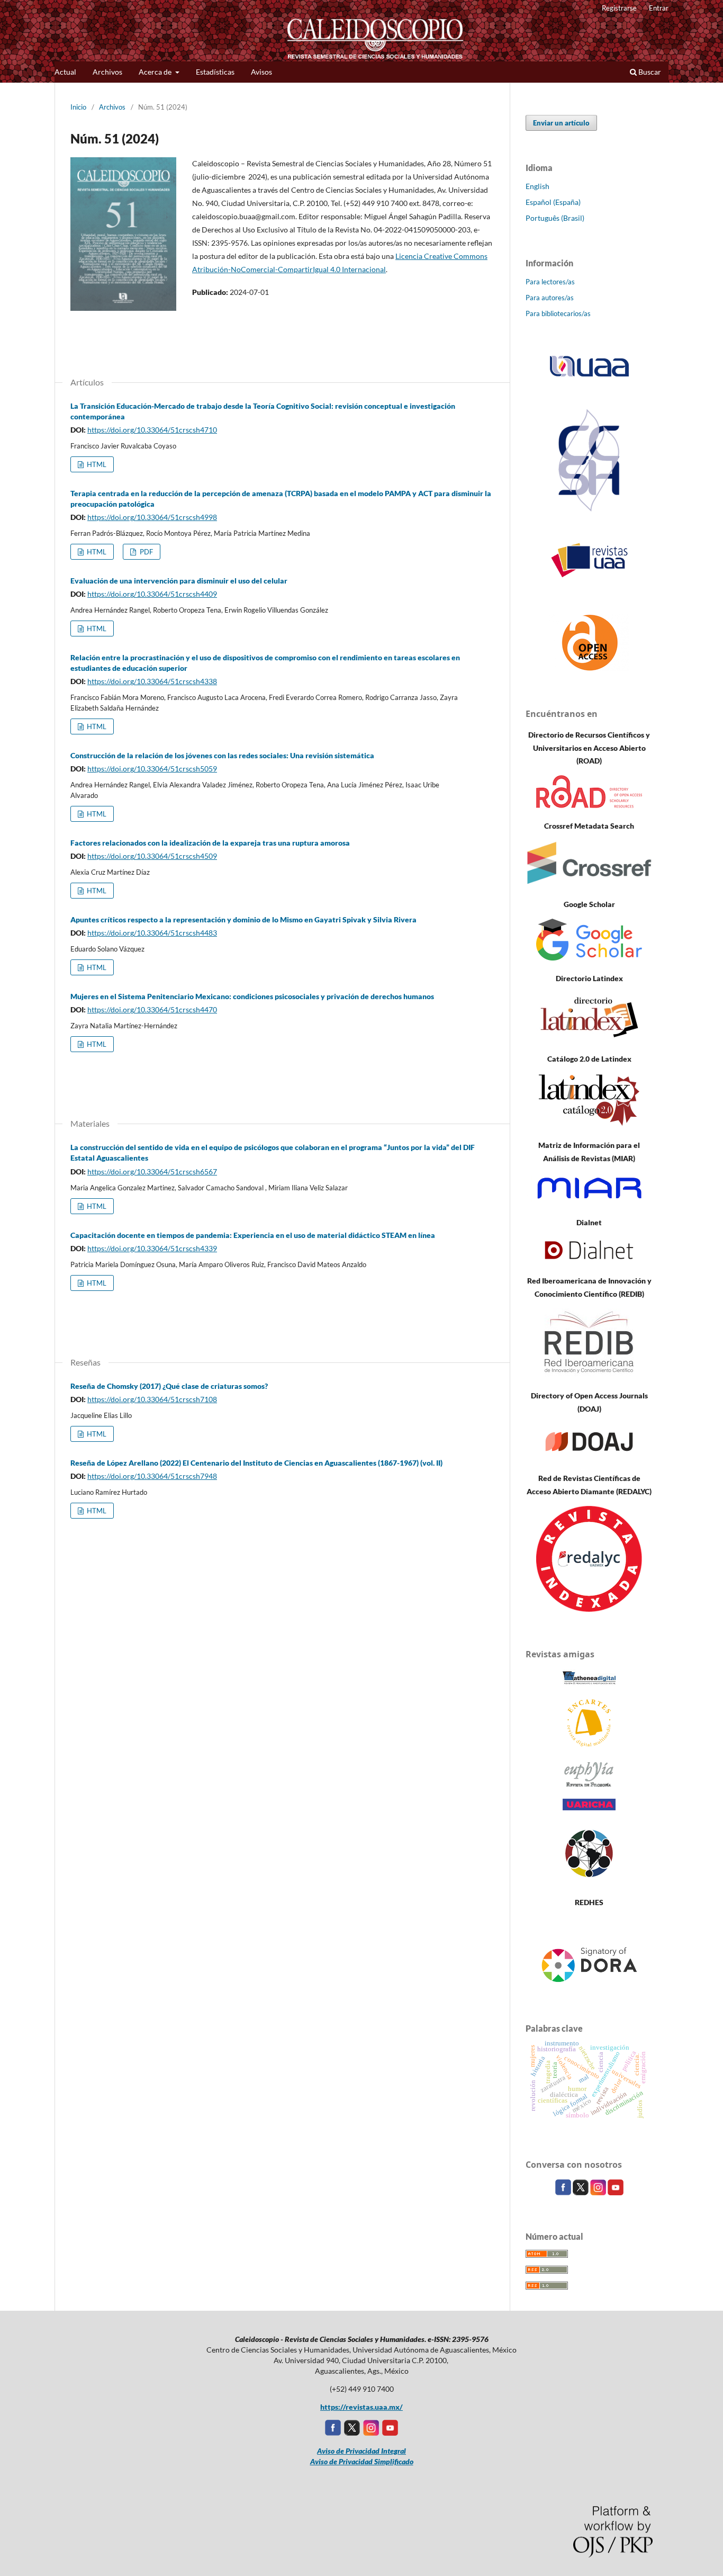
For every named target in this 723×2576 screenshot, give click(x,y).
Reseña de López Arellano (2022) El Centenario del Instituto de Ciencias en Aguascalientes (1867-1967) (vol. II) (256, 1463)
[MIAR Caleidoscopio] (589, 1202)
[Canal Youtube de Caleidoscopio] (616, 2192)
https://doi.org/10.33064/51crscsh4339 (152, 1248)
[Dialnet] (589, 1260)
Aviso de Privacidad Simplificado (362, 2461)
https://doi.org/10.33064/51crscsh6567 (152, 1172)
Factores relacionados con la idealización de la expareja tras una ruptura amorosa (210, 843)
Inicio (78, 107)
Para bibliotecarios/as (558, 313)
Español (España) (553, 202)
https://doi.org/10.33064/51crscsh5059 (152, 769)
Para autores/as (550, 298)
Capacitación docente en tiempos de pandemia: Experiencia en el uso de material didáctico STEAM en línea (253, 1235)
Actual (65, 72)
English (537, 186)
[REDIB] (589, 1375)
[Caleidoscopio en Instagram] (599, 2192)
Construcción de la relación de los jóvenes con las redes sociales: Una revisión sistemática (222, 755)
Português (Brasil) (555, 218)
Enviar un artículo (561, 123)
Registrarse (619, 8)
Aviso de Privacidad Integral (361, 2451)
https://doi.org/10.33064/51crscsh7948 (152, 1476)
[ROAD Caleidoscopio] (589, 805)
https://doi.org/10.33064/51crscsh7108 (152, 1399)
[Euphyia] (589, 1784)
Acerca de (156, 72)
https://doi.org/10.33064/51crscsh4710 (152, 430)
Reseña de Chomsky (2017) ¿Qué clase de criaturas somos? (169, 1386)
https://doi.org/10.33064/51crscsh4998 (152, 517)
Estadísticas (215, 72)
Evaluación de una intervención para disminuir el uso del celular (179, 581)
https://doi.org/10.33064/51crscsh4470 (152, 1009)
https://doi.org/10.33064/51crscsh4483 (152, 933)
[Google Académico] (589, 958)
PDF (146, 552)
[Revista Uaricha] (589, 1807)
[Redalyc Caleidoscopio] (589, 1609)
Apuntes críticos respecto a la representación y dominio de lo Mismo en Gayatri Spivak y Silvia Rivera (243, 919)
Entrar (659, 8)
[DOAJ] (589, 1457)
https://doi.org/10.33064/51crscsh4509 (152, 856)
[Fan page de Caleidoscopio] (564, 2192)
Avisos (261, 72)
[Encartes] (589, 1745)
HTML (96, 464)
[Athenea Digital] (589, 1684)
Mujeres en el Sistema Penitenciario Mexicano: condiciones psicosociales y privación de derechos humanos (252, 996)
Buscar (649, 72)
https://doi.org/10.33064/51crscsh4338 (152, 681)
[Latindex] (589, 1038)
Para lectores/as (550, 282)
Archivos (107, 72)
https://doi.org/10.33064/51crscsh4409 (152, 594)
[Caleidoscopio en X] (581, 2192)
